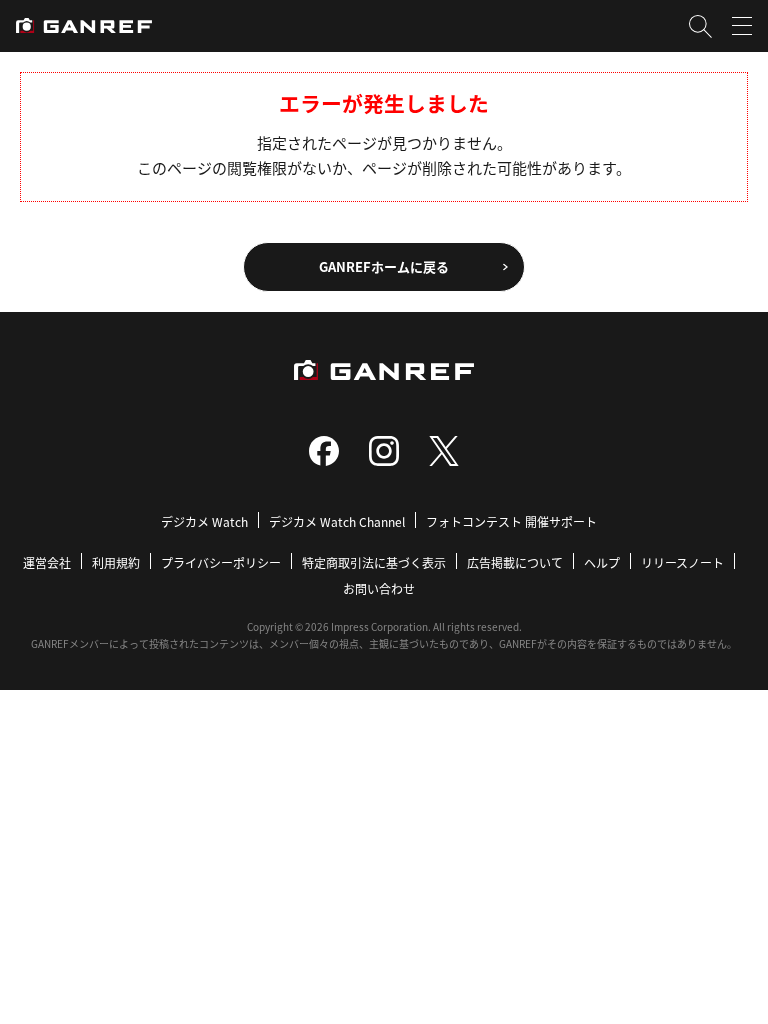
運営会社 (47, 562)
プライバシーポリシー (221, 562)
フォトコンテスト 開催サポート (511, 521)
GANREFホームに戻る (384, 266)
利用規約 (116, 562)
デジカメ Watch (204, 521)
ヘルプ (602, 562)
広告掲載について (515, 562)
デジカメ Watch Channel (337, 521)
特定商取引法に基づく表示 (374, 562)
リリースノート (682, 562)
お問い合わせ (379, 588)
